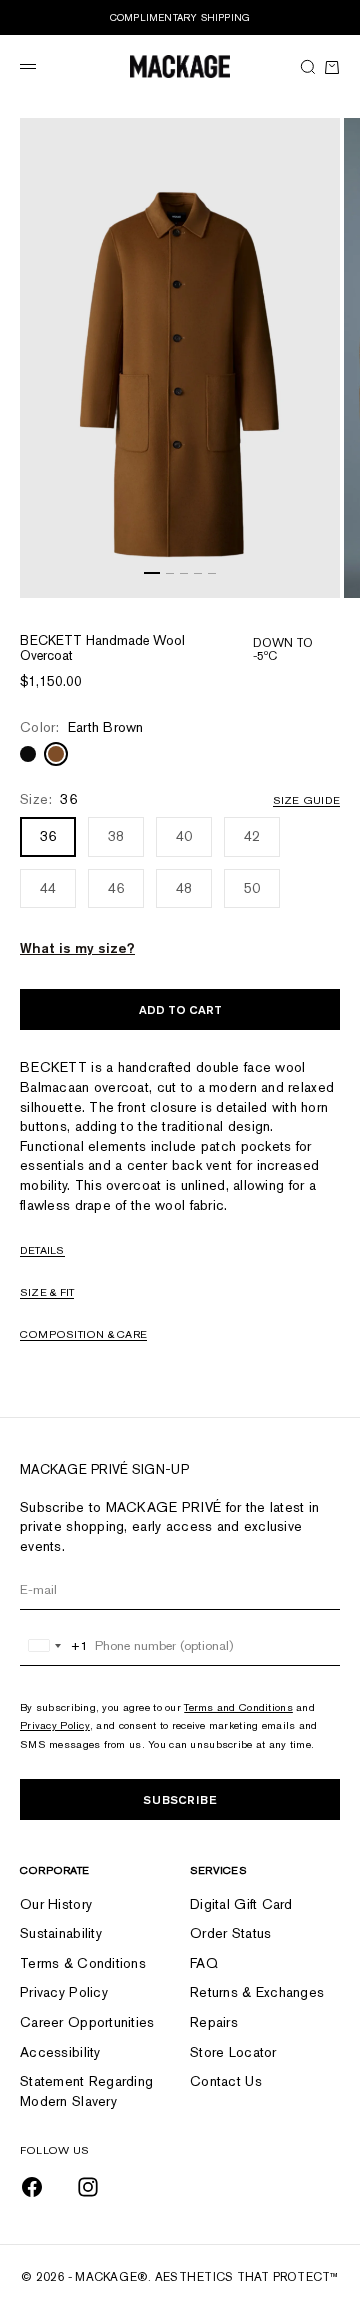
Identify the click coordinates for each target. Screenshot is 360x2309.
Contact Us (226, 2081)
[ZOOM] (320, 578)
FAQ (204, 1963)
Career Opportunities (87, 2022)
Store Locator (233, 2052)
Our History (56, 1904)
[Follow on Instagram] (88, 2187)
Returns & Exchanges (257, 1992)
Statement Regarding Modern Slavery (86, 2091)
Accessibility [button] (60, 2052)
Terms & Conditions (83, 1963)
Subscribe (180, 1799)
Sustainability (61, 1933)
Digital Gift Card (241, 1904)
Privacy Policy (55, 1725)
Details (42, 1250)
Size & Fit (47, 1292)
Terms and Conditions (238, 1707)
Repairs (214, 2022)
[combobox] (54, 1646)
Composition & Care (83, 1334)
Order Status (230, 1933)
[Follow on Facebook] (32, 2187)
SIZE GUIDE (306, 800)
